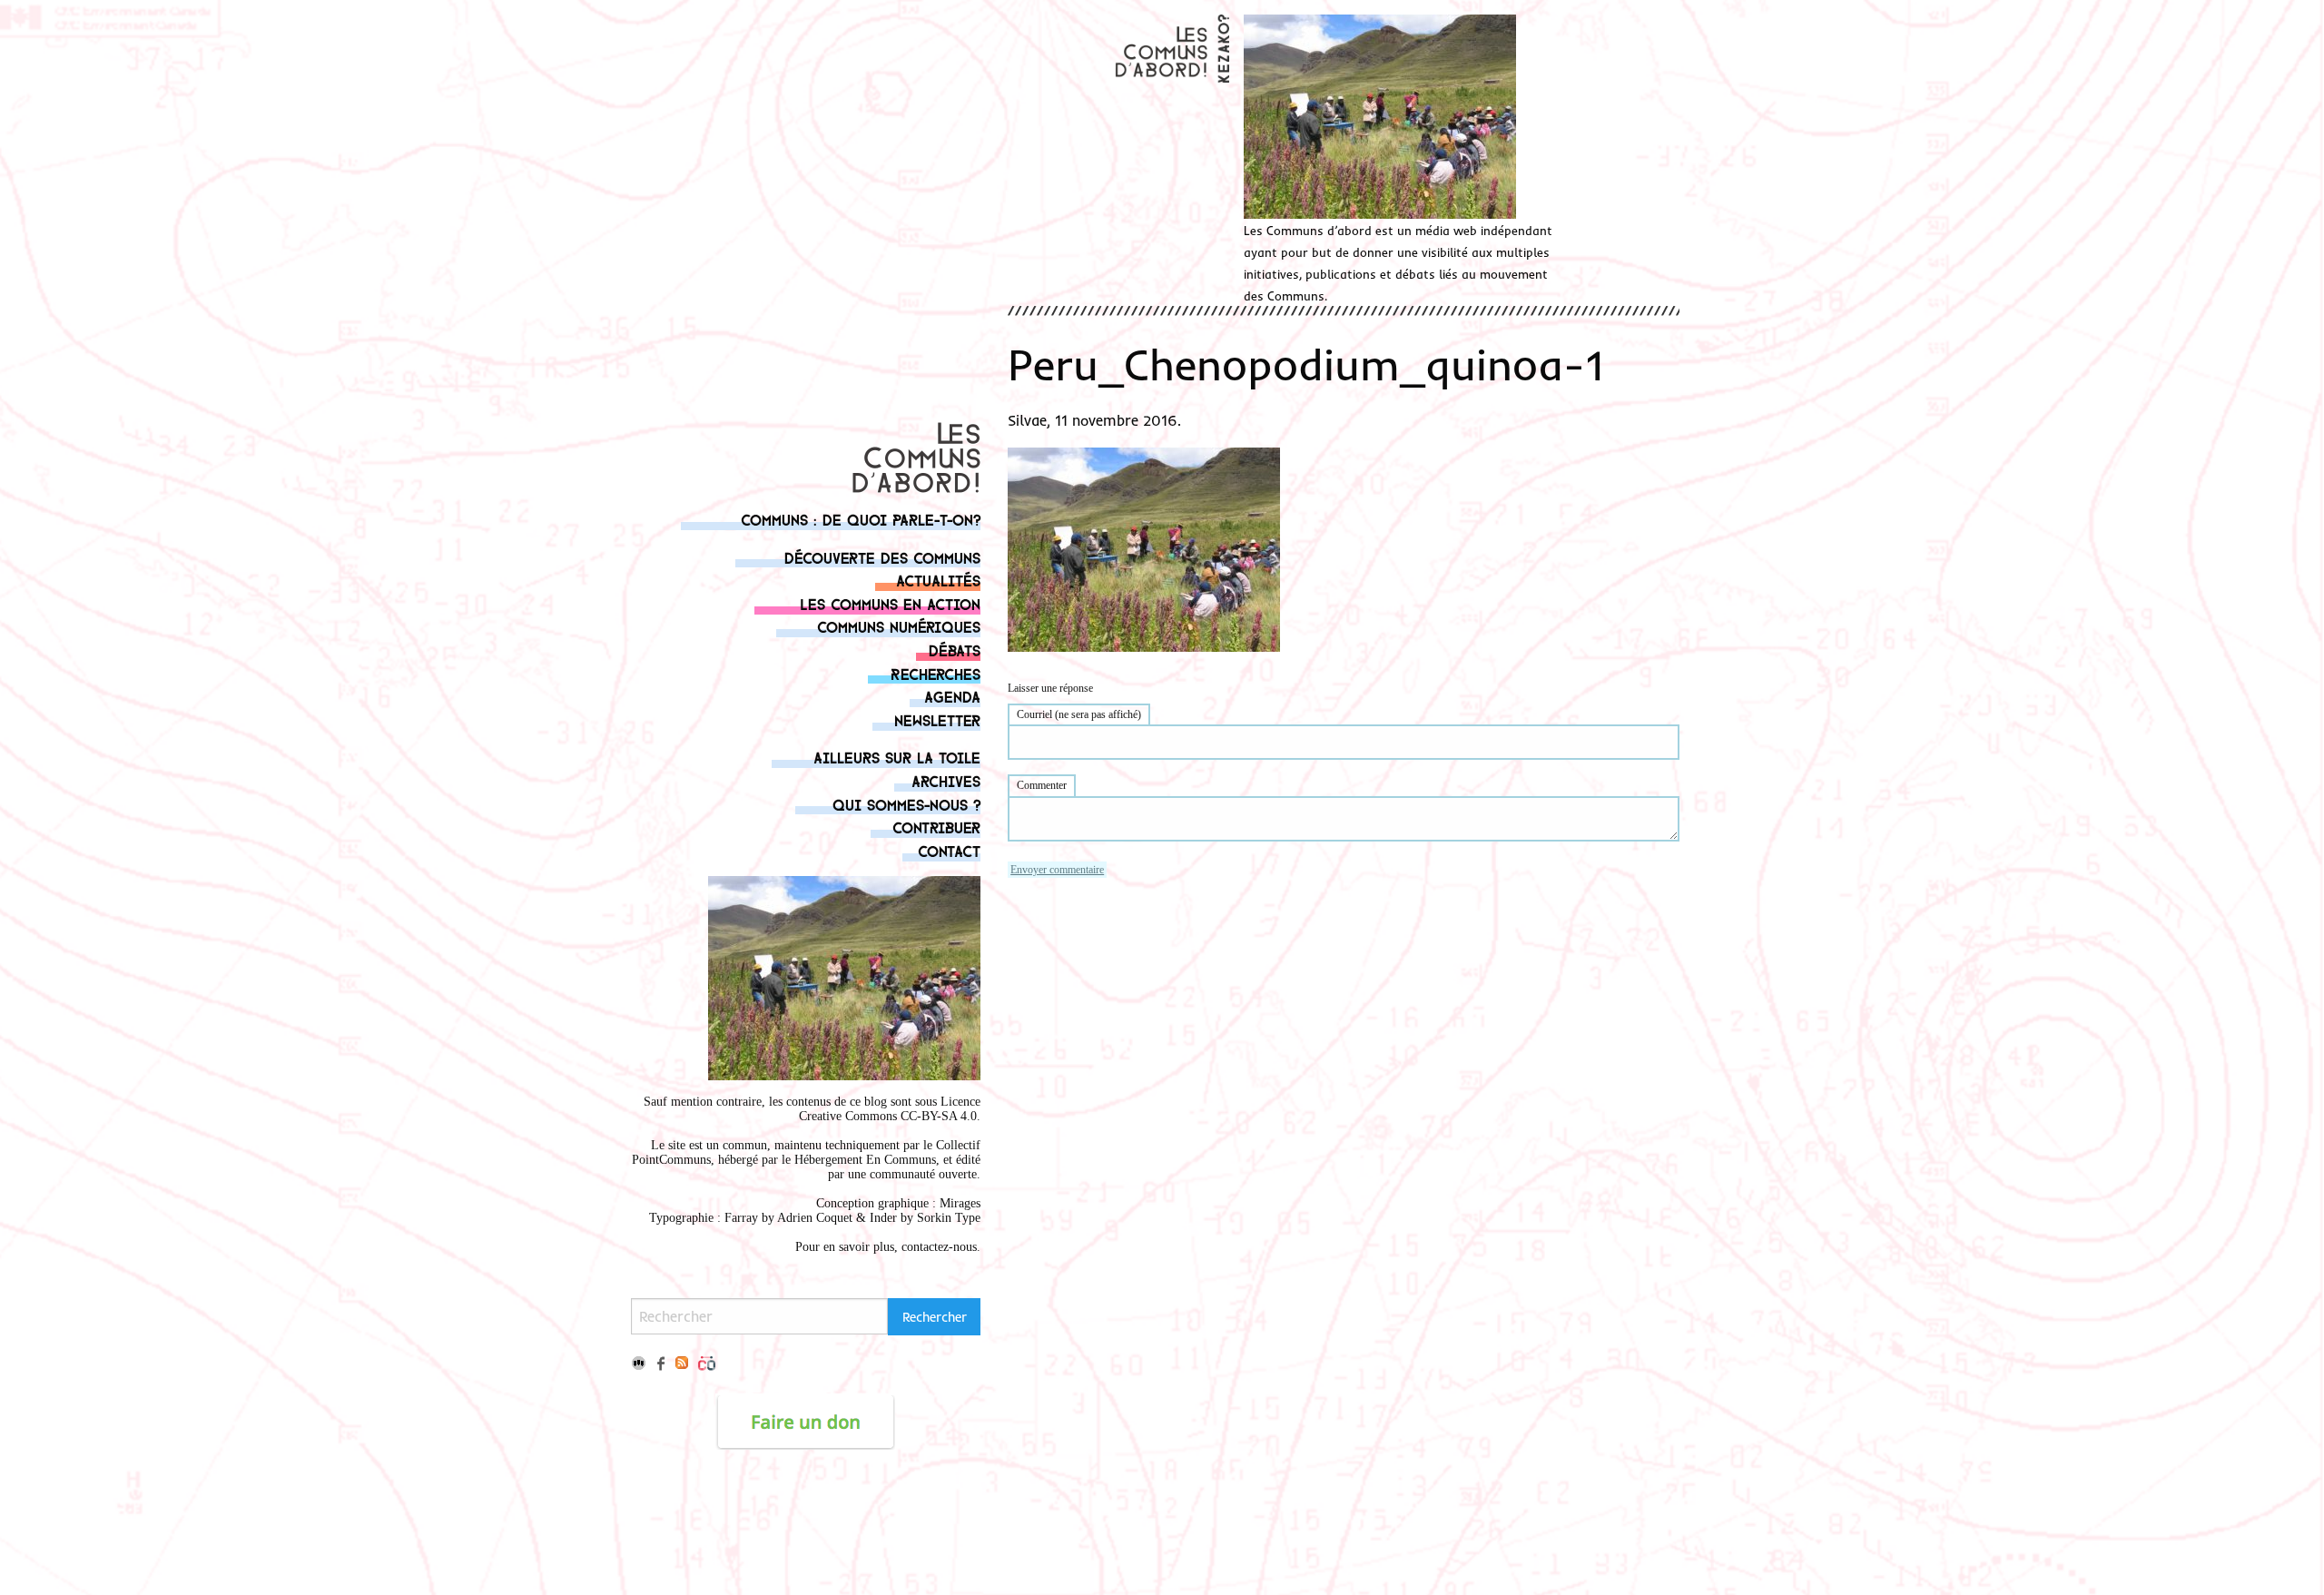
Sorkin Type (949, 1218)
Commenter (1042, 785)
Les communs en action (890, 603)
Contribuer (936, 827)
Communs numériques (899, 626)
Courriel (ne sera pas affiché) (1079, 714)
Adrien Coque (813, 1218)
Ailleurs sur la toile (897, 757)
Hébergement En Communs (865, 1160)
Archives (946, 780)
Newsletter (937, 719)
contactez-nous (939, 1247)
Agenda (952, 696)
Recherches (936, 673)
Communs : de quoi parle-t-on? (861, 519)
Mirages (960, 1203)
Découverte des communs (882, 557)
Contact (949, 850)
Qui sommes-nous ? (906, 804)
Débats (955, 650)
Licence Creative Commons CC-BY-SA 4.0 (890, 1109)
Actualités (938, 580)
